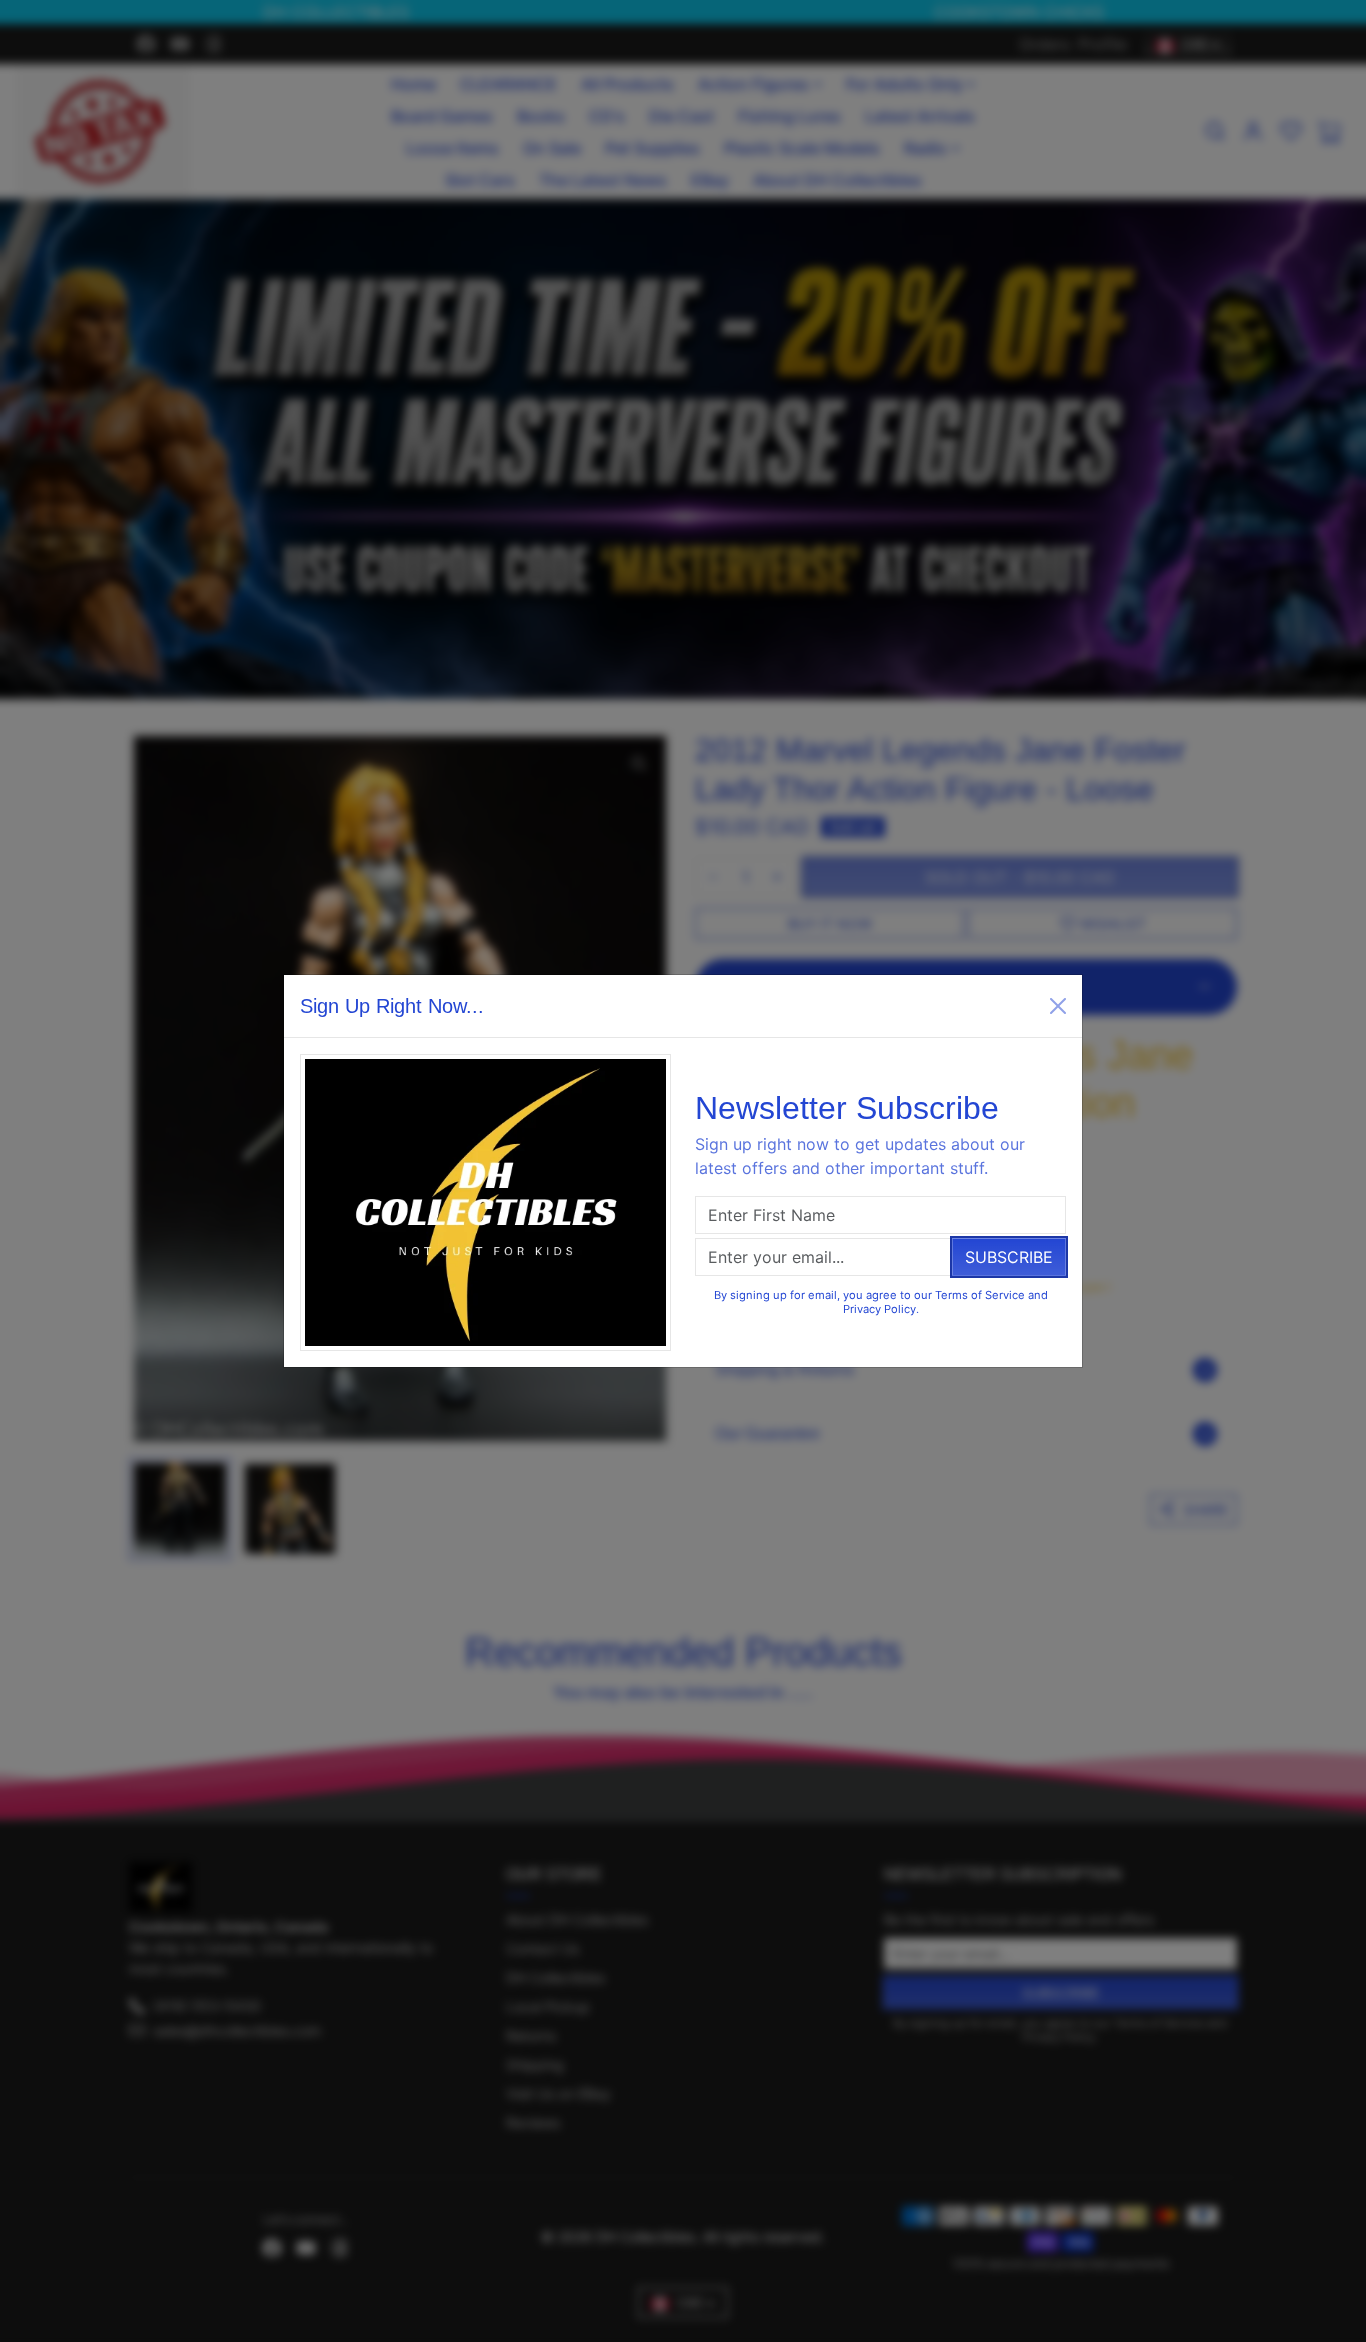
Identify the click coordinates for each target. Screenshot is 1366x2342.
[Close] (1058, 1006)
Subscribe (1009, 1257)
